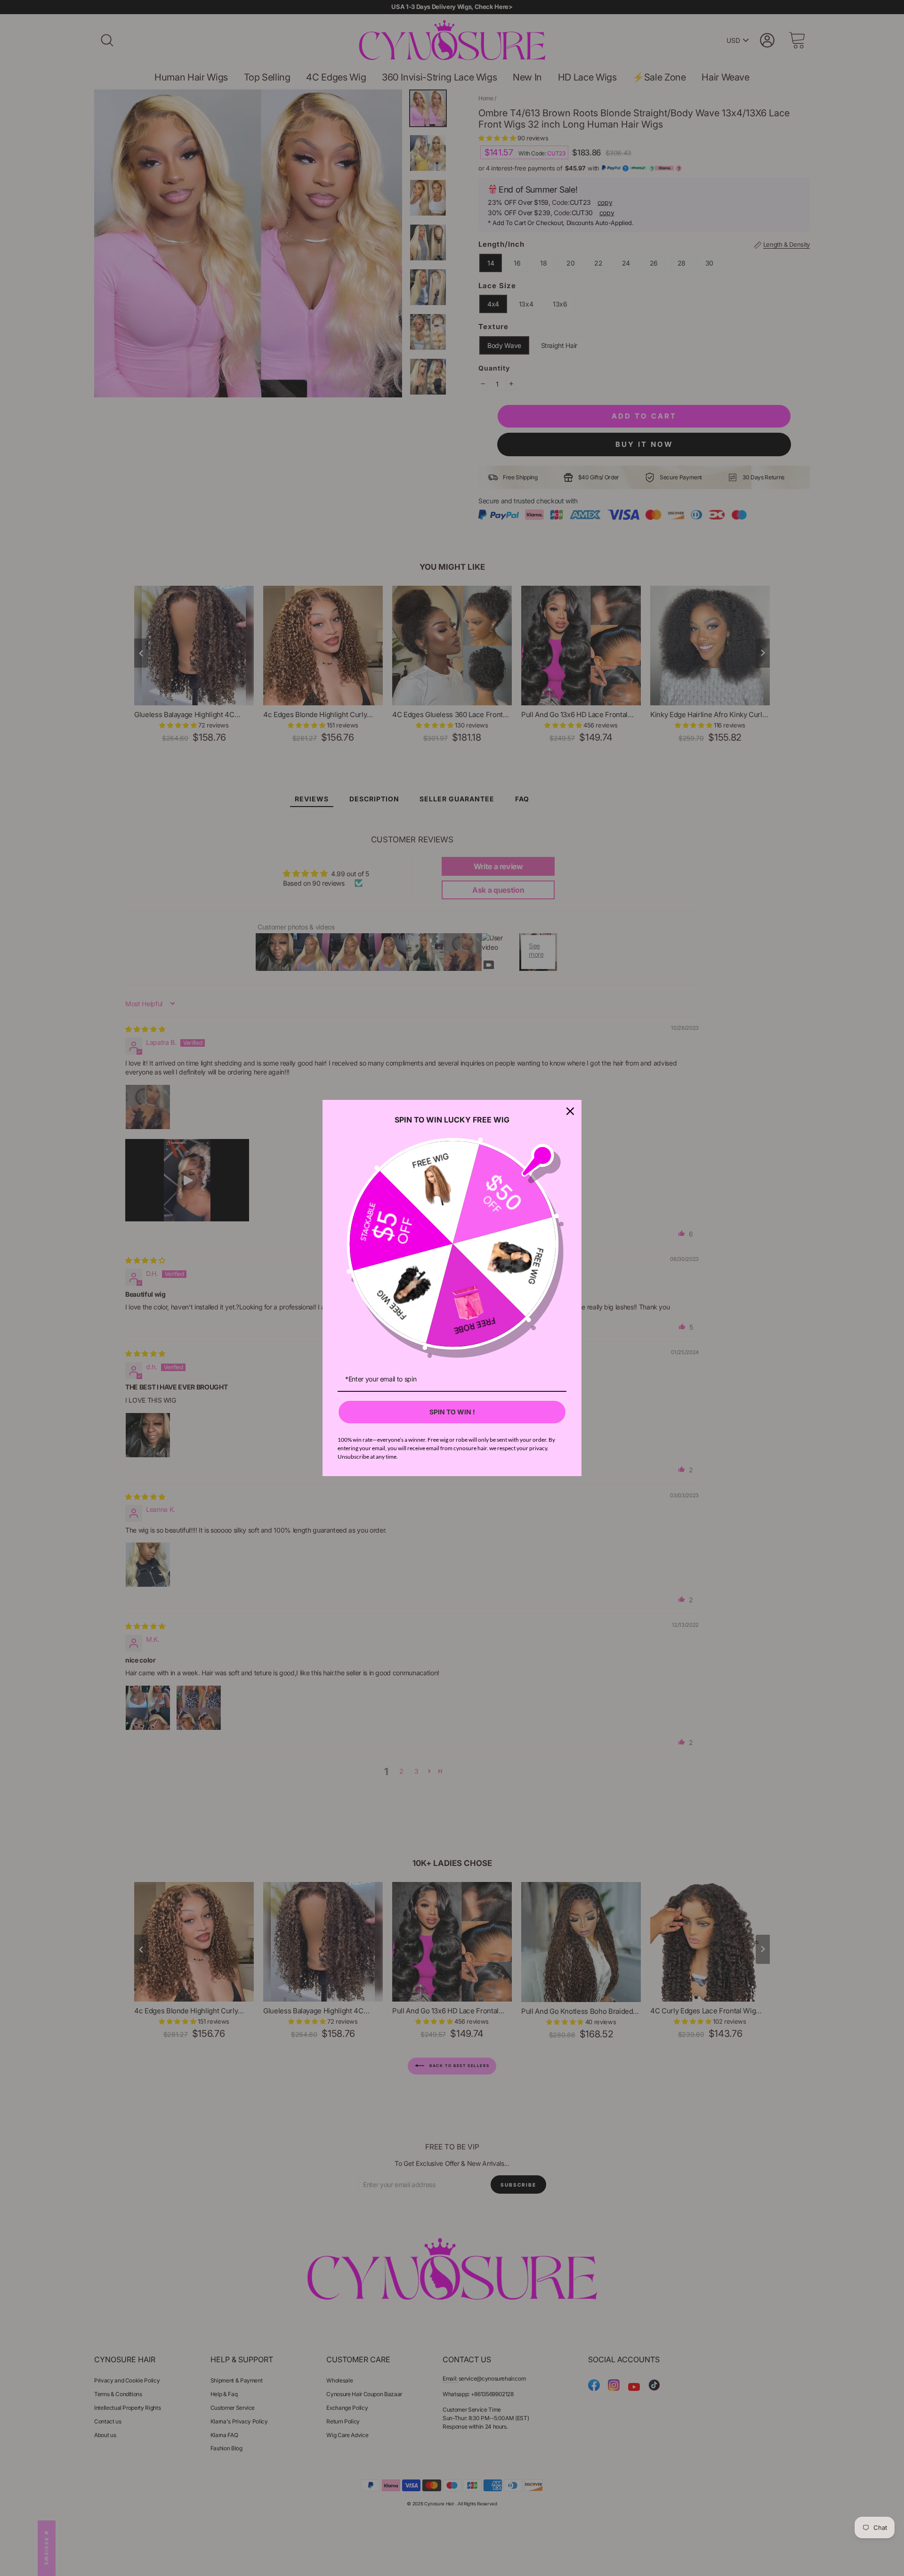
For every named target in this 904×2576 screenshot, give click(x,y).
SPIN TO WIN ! (452, 1412)
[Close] (570, 1111)
